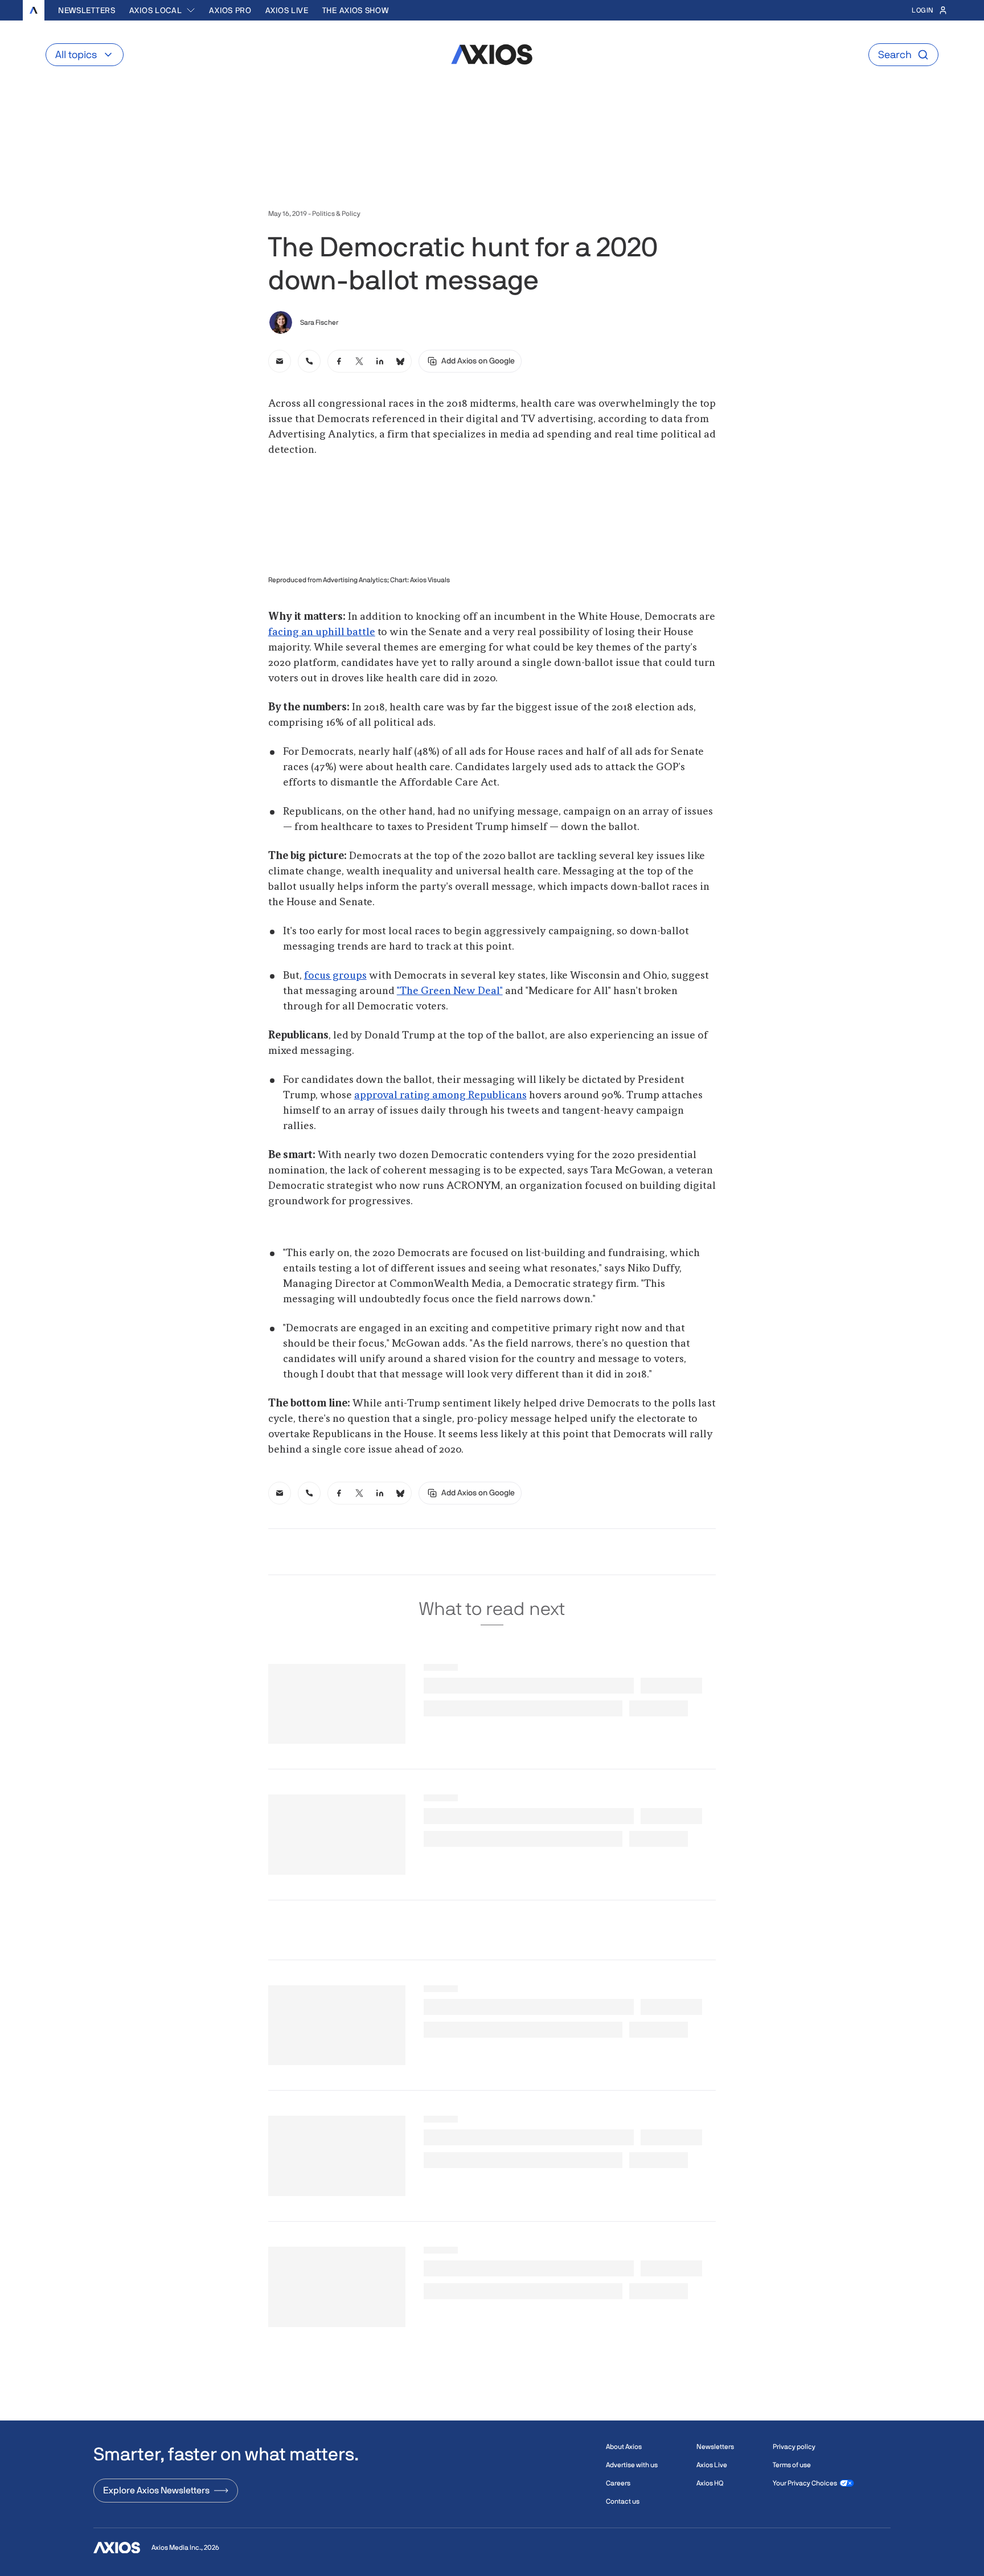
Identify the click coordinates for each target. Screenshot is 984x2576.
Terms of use (792, 2465)
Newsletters (87, 10)
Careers (618, 2483)
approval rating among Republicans (440, 1095)
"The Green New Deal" (450, 991)
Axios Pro (230, 10)
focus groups (335, 976)
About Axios (624, 2447)
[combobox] (163, 10)
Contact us (623, 2501)
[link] (280, 361)
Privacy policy (794, 2447)
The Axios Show (356, 10)
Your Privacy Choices (805, 2483)
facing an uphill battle (322, 632)
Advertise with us (632, 2465)
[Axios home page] (34, 10)
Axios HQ (710, 2483)
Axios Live (287, 10)
